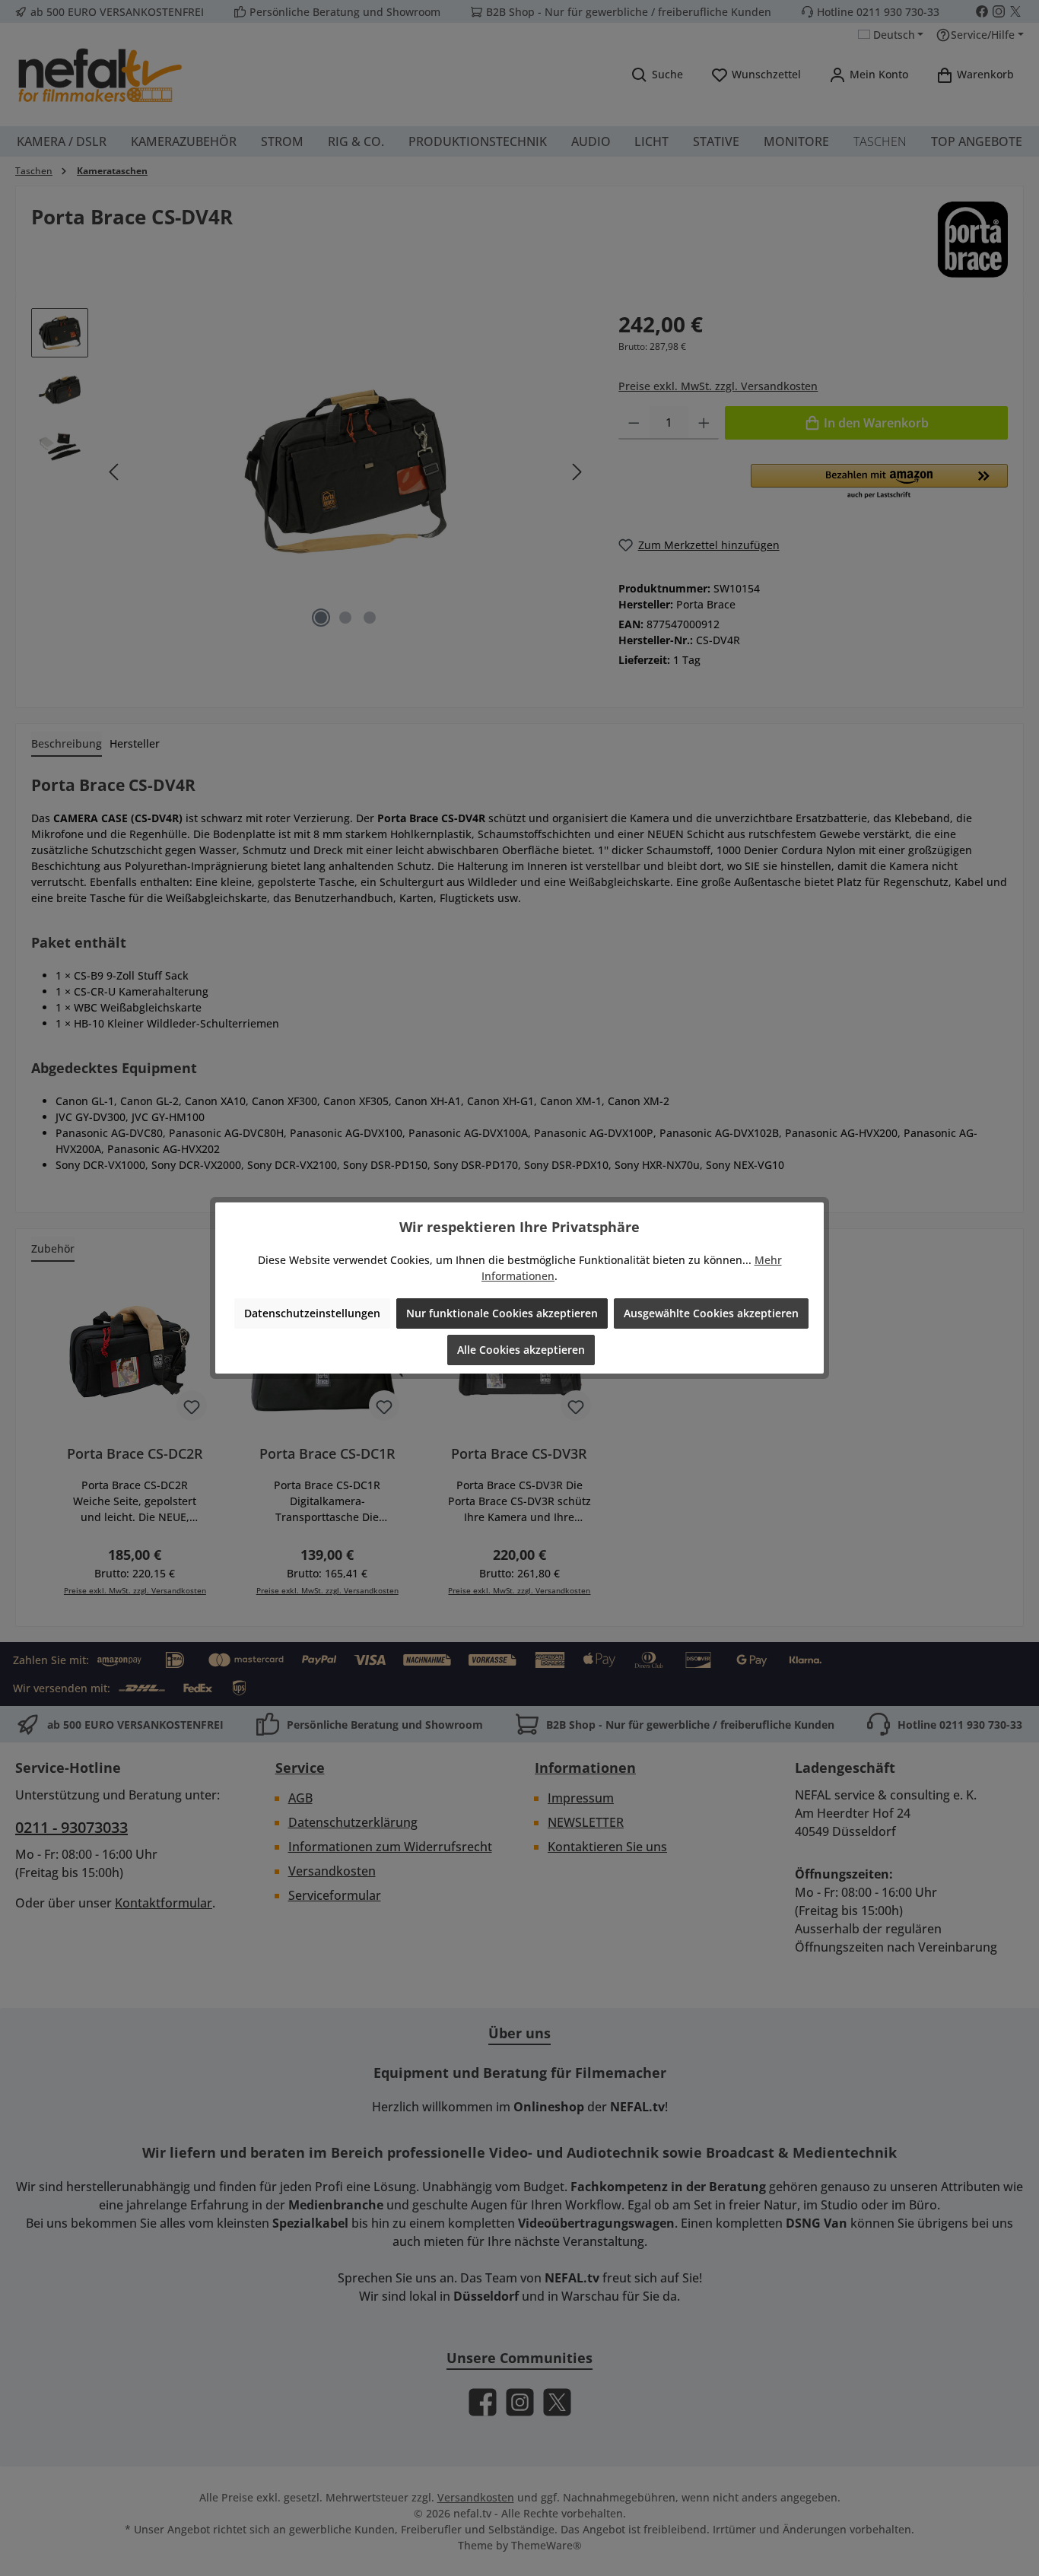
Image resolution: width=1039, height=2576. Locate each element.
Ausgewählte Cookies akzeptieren (711, 1313)
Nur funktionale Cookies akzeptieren (502, 1313)
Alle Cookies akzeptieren (521, 1350)
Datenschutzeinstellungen (312, 1313)
